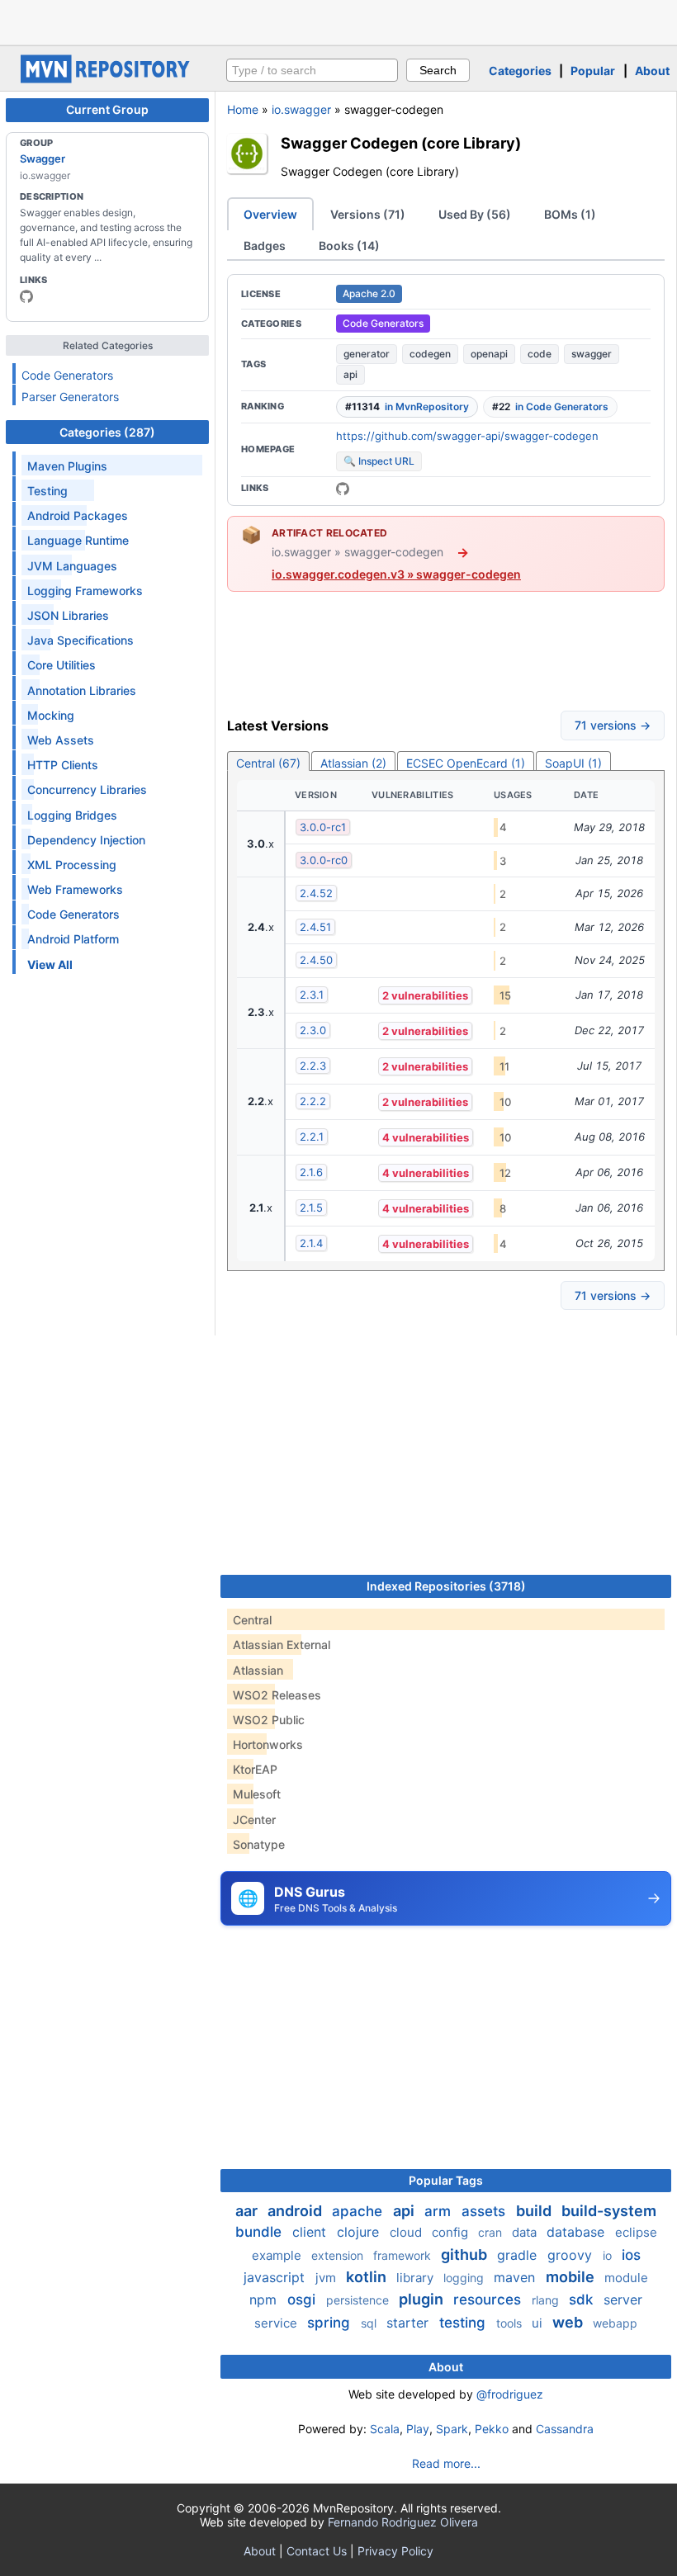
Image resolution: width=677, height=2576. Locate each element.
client (311, 2232)
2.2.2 (313, 1101)
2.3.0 (313, 1030)
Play (418, 2429)
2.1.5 (311, 1208)
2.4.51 (315, 927)
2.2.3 (313, 1066)
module (626, 2278)
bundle (260, 2232)
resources (489, 2299)
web (569, 2322)
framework (404, 2255)
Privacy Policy (395, 2551)
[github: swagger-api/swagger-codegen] (343, 489)
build (535, 2211)
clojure (360, 2232)
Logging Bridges (72, 815)
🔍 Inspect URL (379, 461)
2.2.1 (312, 1137)
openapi (489, 354)
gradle (519, 2255)
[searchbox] (312, 70)
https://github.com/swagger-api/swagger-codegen (467, 436)
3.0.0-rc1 (323, 827)
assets (485, 2211)
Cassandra (565, 2429)
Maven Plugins (67, 466)
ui (539, 2323)
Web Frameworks (75, 889)
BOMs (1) (570, 214)
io (609, 2255)
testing (464, 2323)
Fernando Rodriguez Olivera (403, 2522)
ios (631, 2255)
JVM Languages (72, 566)
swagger (592, 354)
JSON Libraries (68, 615)
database (578, 2232)
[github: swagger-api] (26, 296)
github (466, 2255)
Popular (593, 71)
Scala (385, 2429)
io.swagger (301, 109)
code (540, 354)
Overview (270, 214)
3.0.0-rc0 (324, 860)
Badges (265, 246)
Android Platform (73, 939)
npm (265, 2299)
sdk (583, 2299)
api (350, 374)
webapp (615, 2323)
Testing (47, 491)
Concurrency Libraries (87, 789)
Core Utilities (62, 665)
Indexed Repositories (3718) (446, 1586)
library (417, 2278)
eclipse (636, 2232)
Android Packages (78, 515)
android (296, 2211)
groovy (572, 2255)
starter (410, 2323)
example (278, 2255)
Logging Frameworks (85, 591)
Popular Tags (446, 2180)
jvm (327, 2278)
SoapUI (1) (573, 763)
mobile (572, 2277)
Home (243, 109)
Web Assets (61, 740)
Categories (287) (107, 432)
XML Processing (72, 865)
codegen (430, 354)
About (652, 71)
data (526, 2232)
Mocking (51, 715)
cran (492, 2232)
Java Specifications (80, 640)
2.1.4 (311, 1243)
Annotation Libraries (82, 690)
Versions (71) (368, 214)
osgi (303, 2299)
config (452, 2232)
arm (440, 2211)
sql (370, 2323)
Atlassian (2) (353, 763)
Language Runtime (78, 540)
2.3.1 (312, 995)
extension (339, 2255)
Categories (520, 71)
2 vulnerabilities (425, 995)
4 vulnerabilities (426, 1137)
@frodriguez (510, 2394)
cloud (407, 2232)
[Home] (107, 79)
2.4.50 (316, 960)
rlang (547, 2300)
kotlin (368, 2277)
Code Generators (67, 375)
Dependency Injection (86, 840)
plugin (423, 2299)
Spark (452, 2429)
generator (367, 354)
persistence (359, 2300)
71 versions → (613, 725)
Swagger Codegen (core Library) (401, 143)
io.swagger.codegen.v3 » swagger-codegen (396, 574)
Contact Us (317, 2551)
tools (511, 2323)
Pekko (492, 2429)
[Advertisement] (338, 21)
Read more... (446, 2463)
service (277, 2323)
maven (516, 2277)
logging (465, 2278)
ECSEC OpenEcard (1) (466, 763)
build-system (609, 2211)
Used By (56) (475, 214)
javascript (276, 2277)
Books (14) (349, 246)
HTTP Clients (63, 765)
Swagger (43, 158)
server (623, 2299)
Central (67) (268, 763)
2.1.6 (311, 1172)
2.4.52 (316, 893)
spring (331, 2323)
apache (359, 2211)
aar (248, 2211)
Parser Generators (70, 397)
